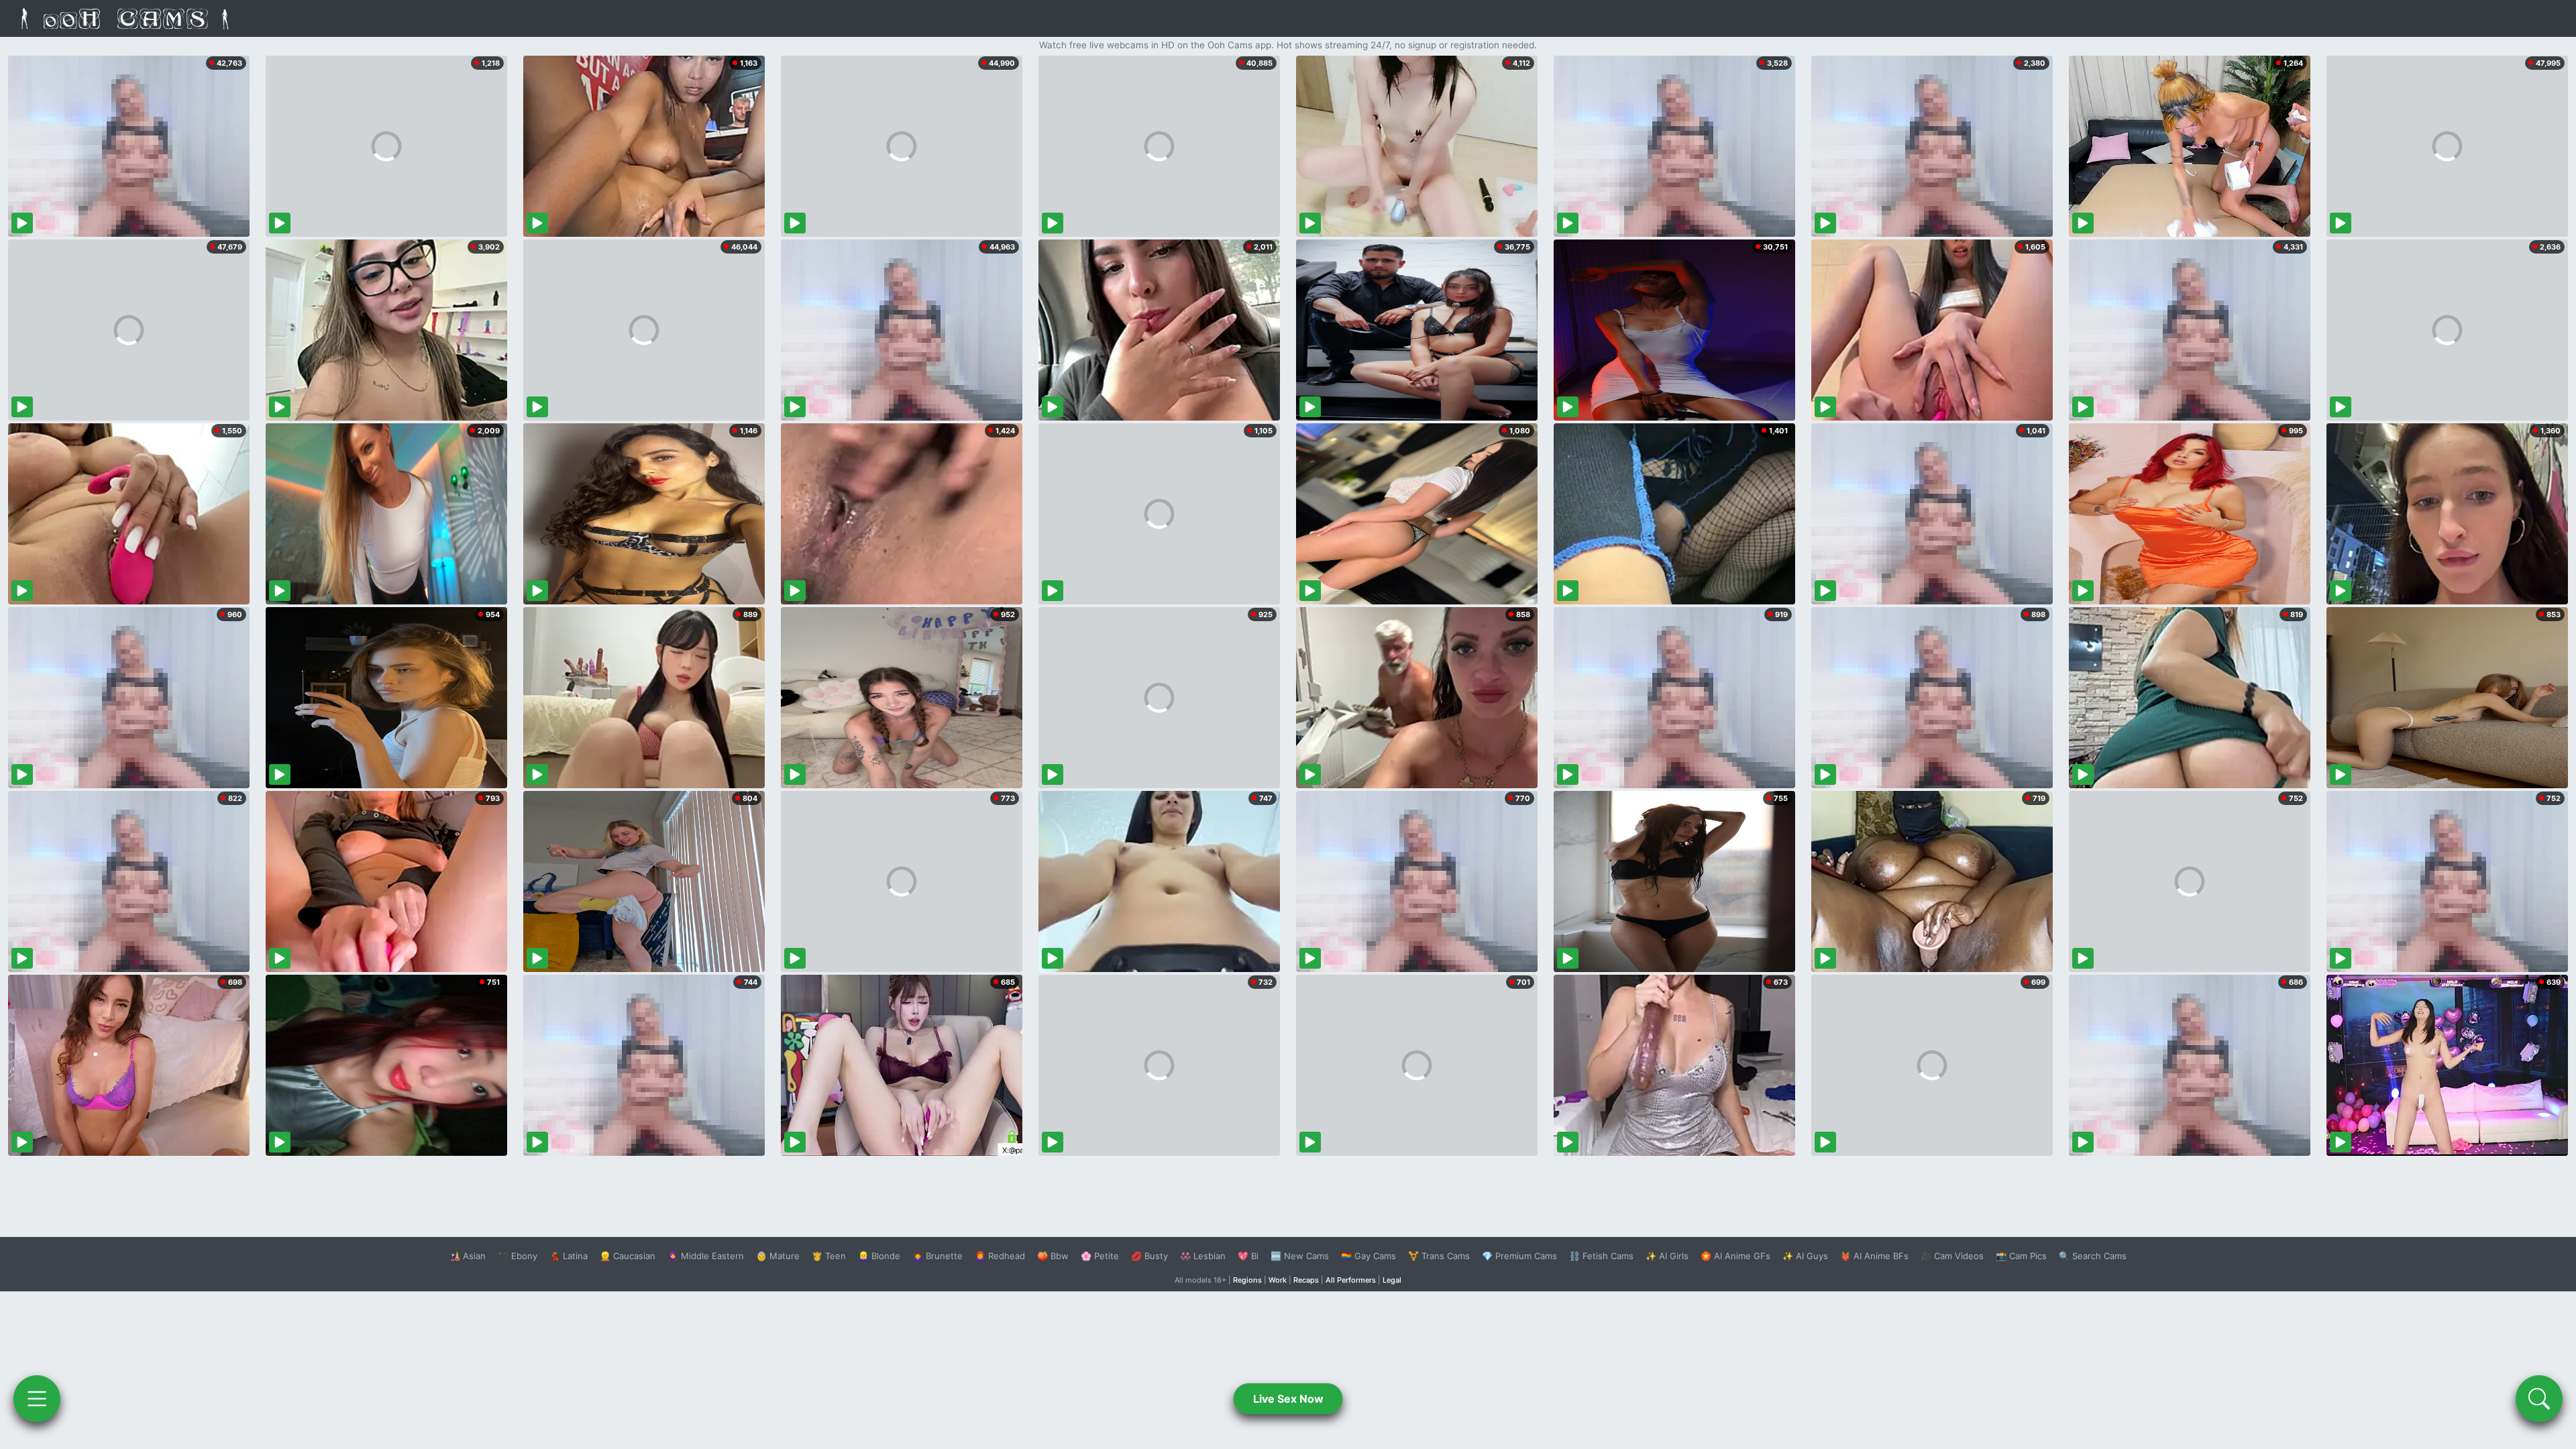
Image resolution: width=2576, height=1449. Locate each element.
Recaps (1306, 1280)
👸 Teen (829, 1256)
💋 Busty (1149, 1256)
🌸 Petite (1100, 1256)
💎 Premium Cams (1519, 1256)
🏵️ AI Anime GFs (1735, 1256)
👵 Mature (778, 1256)
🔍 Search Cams (2093, 1256)
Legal (1392, 1280)
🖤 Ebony (518, 1256)
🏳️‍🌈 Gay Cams (1368, 1256)
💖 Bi (1248, 1256)
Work (1278, 1280)
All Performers (1351, 1280)
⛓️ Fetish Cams (1601, 1256)
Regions (1247, 1280)
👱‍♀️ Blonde (879, 1256)
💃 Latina (569, 1256)
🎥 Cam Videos (1952, 1256)
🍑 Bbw (1053, 1256)
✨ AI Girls (1667, 1256)
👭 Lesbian (1203, 1256)
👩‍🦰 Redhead (1000, 1256)
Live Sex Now (1288, 1399)
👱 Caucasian (628, 1256)
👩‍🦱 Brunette (937, 1256)
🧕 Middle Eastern (706, 1256)
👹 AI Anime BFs (1874, 1256)
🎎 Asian (468, 1256)
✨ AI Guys (1805, 1256)
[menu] (37, 1399)
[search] (2539, 1399)
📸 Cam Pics (2021, 1256)
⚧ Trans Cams (1439, 1256)
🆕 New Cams (1300, 1256)
